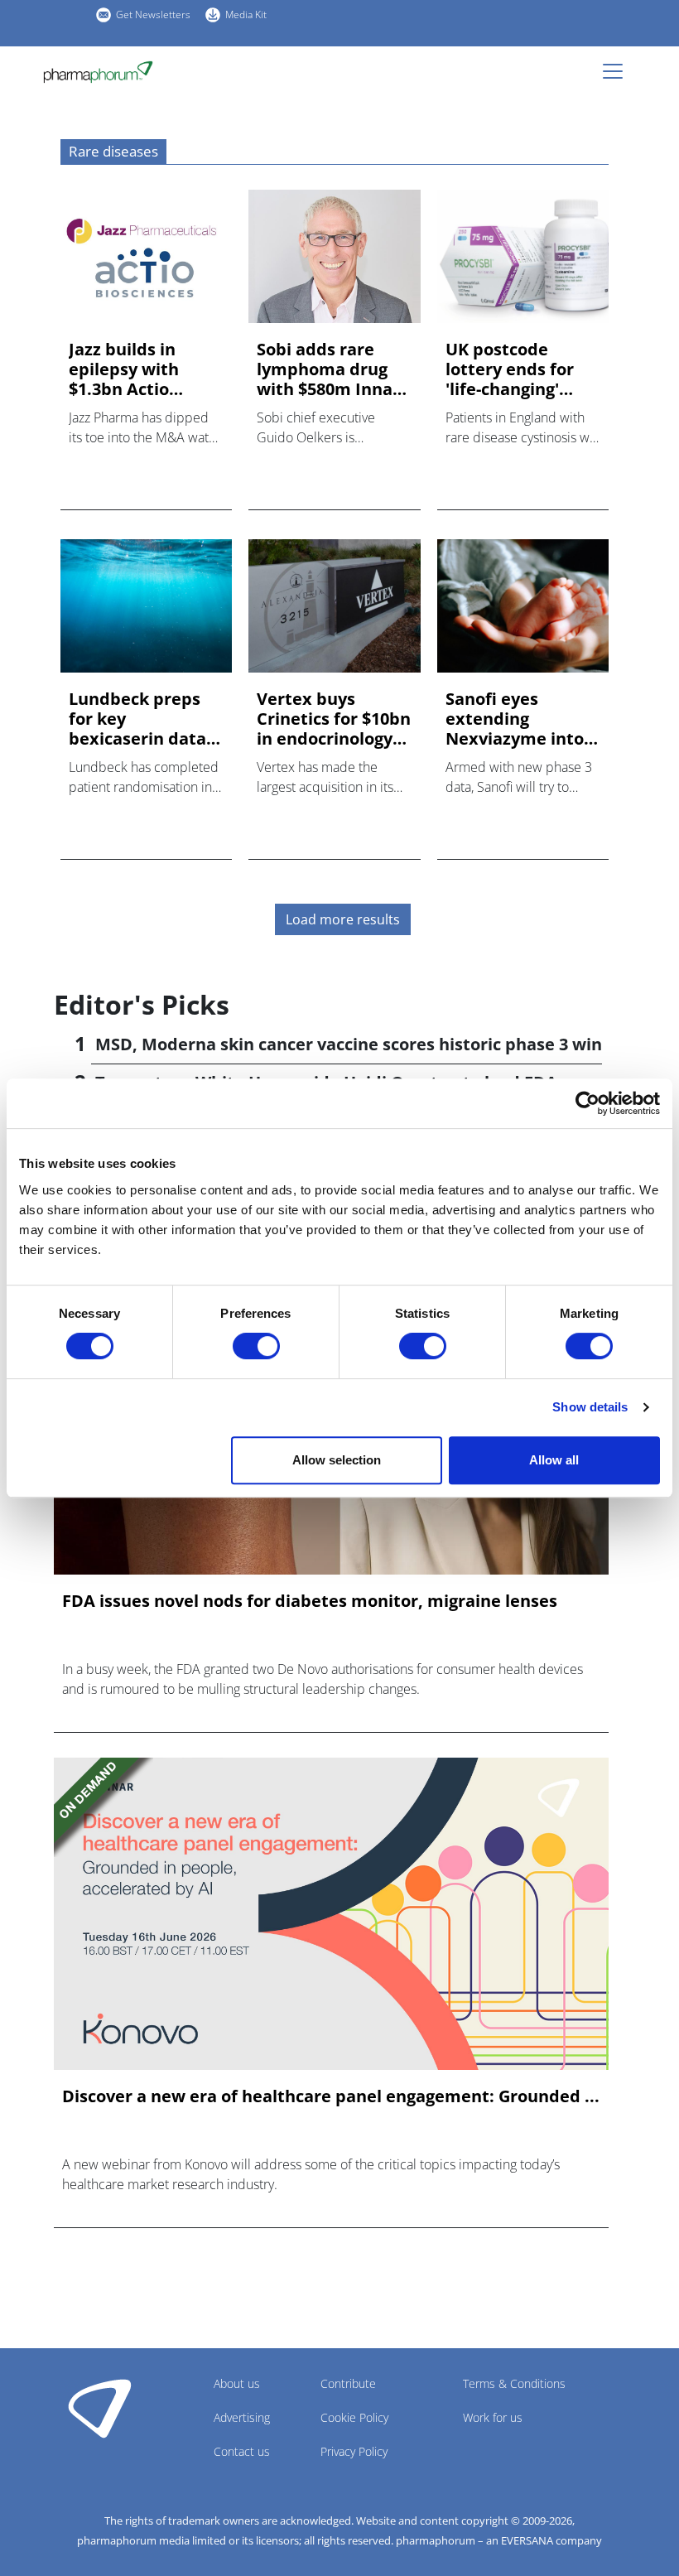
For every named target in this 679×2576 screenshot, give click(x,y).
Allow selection (337, 1460)
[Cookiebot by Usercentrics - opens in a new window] (588, 1103)
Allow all (554, 1460)
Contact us (242, 2451)
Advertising (242, 2417)
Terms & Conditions (514, 2383)
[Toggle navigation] (618, 71)
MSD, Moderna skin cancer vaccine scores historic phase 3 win (349, 1044)
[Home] (105, 72)
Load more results (343, 919)
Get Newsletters (153, 14)
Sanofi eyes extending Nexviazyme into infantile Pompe (515, 719)
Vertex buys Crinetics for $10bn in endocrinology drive (334, 719)
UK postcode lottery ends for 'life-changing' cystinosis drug (510, 369)
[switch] (256, 1346)
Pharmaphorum (100, 2408)
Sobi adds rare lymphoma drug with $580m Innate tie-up (333, 369)
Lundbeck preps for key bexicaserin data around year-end (137, 719)
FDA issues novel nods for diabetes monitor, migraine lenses (310, 1601)
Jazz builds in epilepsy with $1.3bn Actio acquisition (124, 369)
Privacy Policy (354, 2451)
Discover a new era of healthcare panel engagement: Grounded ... (331, 2096)
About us (237, 2383)
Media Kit (246, 14)
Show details (590, 1407)
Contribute (348, 2383)
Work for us (493, 2417)
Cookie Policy (354, 2417)
